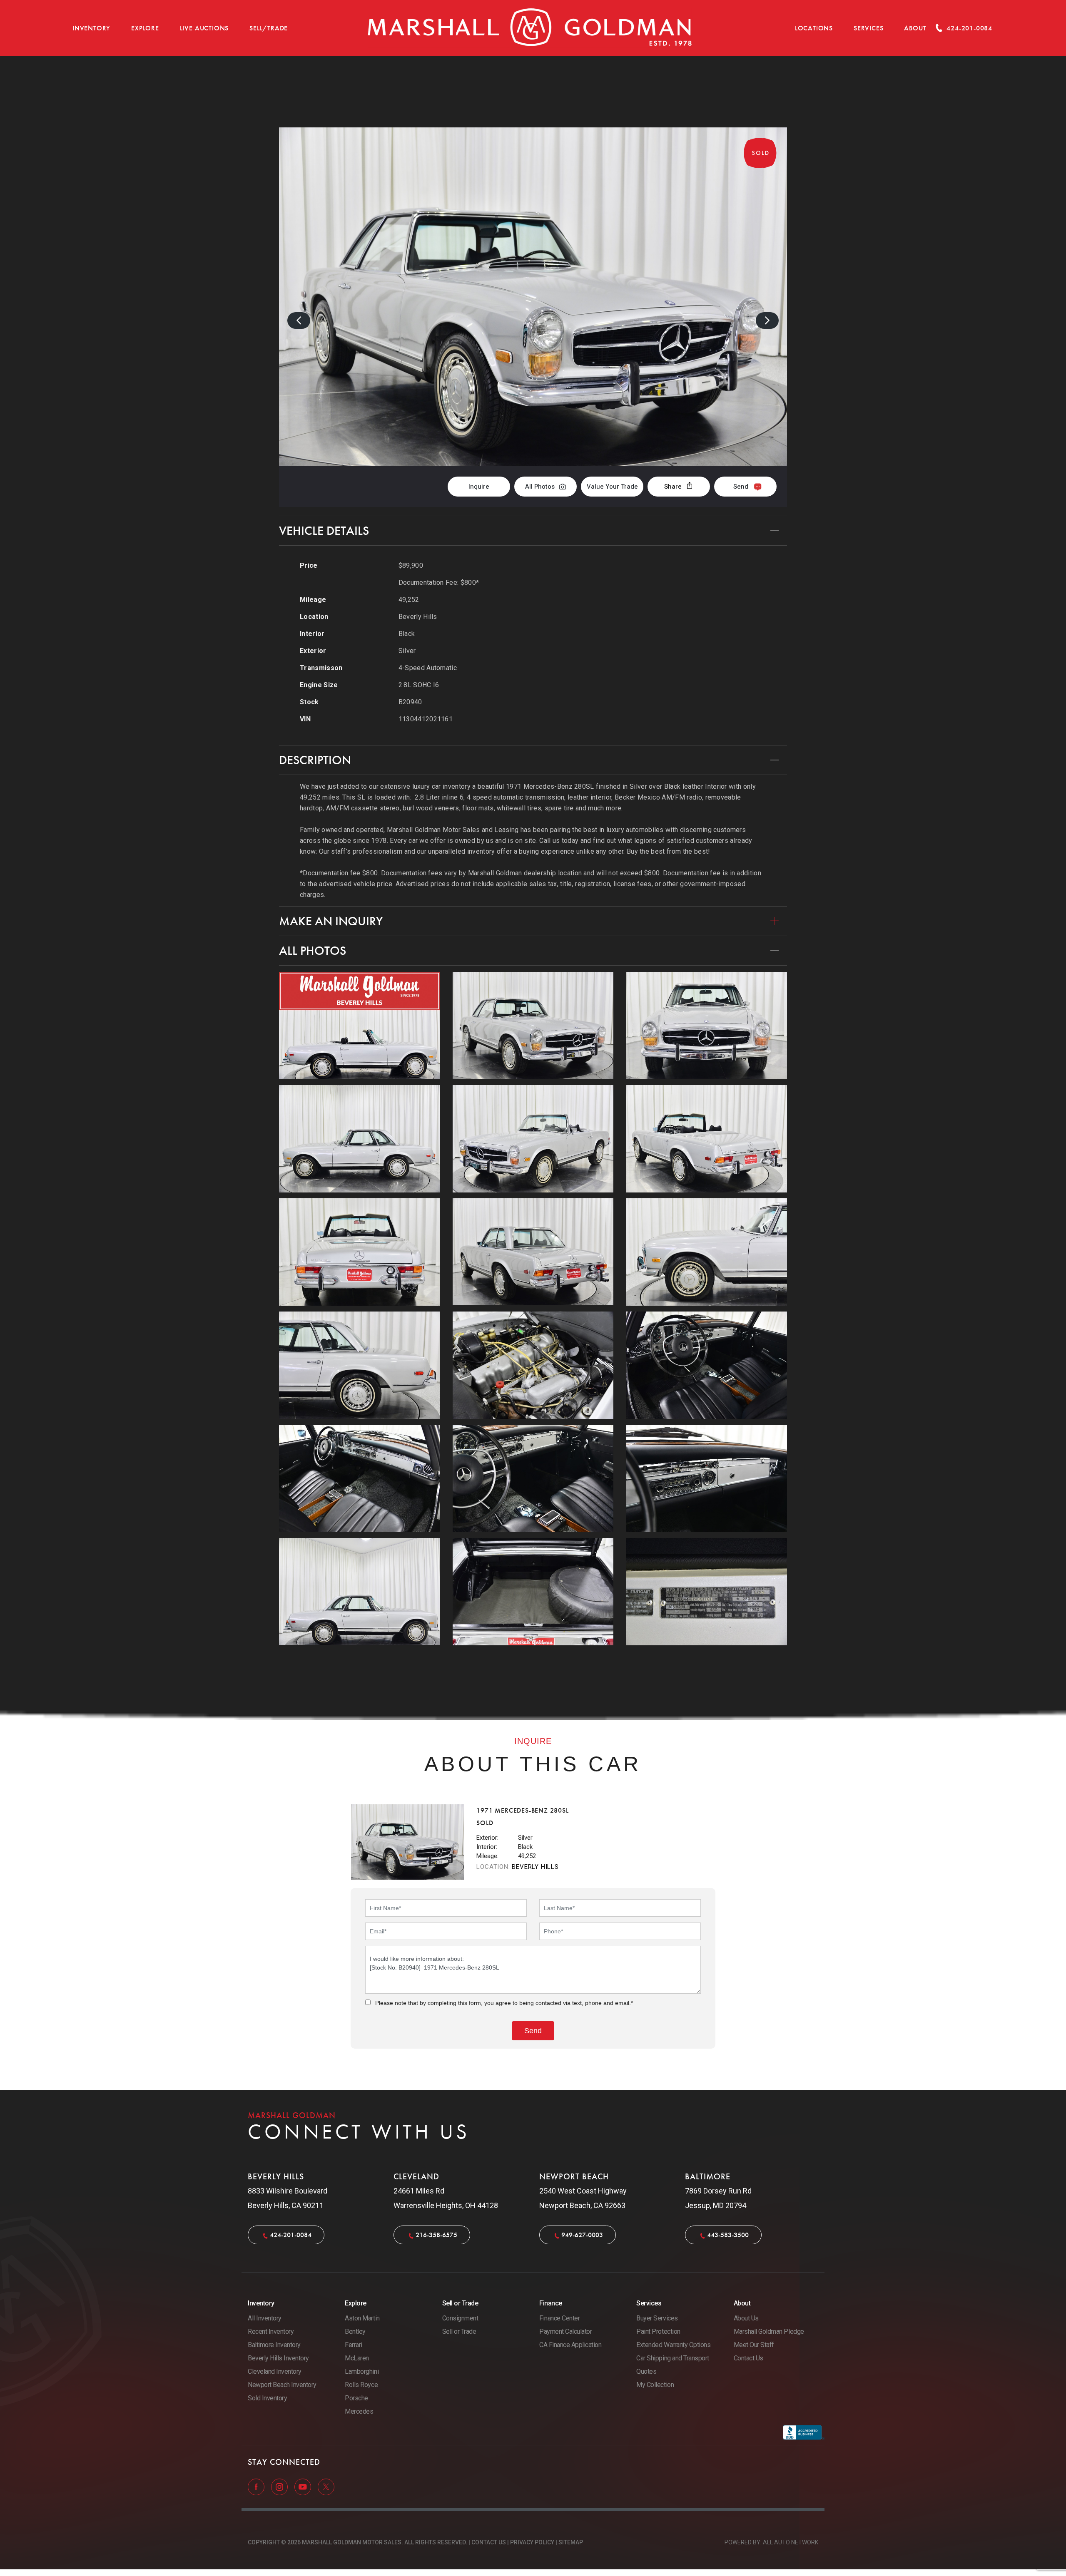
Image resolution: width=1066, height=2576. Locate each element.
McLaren (357, 2358)
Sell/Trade (269, 28)
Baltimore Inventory (274, 2345)
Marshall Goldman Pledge (769, 2331)
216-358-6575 (436, 2235)
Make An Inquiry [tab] (331, 921)
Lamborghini (362, 2371)
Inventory (91, 28)
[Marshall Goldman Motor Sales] (530, 28)
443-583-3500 (728, 2235)
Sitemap (571, 2542)
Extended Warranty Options (673, 2345)
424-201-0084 (291, 2235)
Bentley (355, 2331)
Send (741, 487)
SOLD (765, 100)
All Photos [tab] (313, 951)
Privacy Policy (532, 2542)
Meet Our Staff (754, 2345)
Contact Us (748, 2358)
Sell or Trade (459, 2331)
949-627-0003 (582, 2235)
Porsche (356, 2398)
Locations (814, 28)
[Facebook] (257, 2487)
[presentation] (299, 320)
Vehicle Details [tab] (324, 531)
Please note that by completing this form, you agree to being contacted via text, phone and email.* (504, 2003)
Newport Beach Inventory (282, 2385)
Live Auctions (204, 28)
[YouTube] (304, 2487)
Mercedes (359, 2411)
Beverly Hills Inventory (278, 2358)
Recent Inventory (271, 2331)
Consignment (460, 2318)
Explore (145, 28)
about (915, 28)
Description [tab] (315, 760)
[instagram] (280, 2487)
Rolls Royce (361, 2385)
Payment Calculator (565, 2331)
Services (868, 28)
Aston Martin (362, 2318)
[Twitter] (326, 2487)
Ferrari (354, 2345)
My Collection (655, 2385)
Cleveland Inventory (275, 2371)
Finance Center (559, 2318)
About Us (746, 2318)
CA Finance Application (570, 2345)
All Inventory (265, 2318)
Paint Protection (658, 2331)
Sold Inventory (267, 2398)
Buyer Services (657, 2318)
